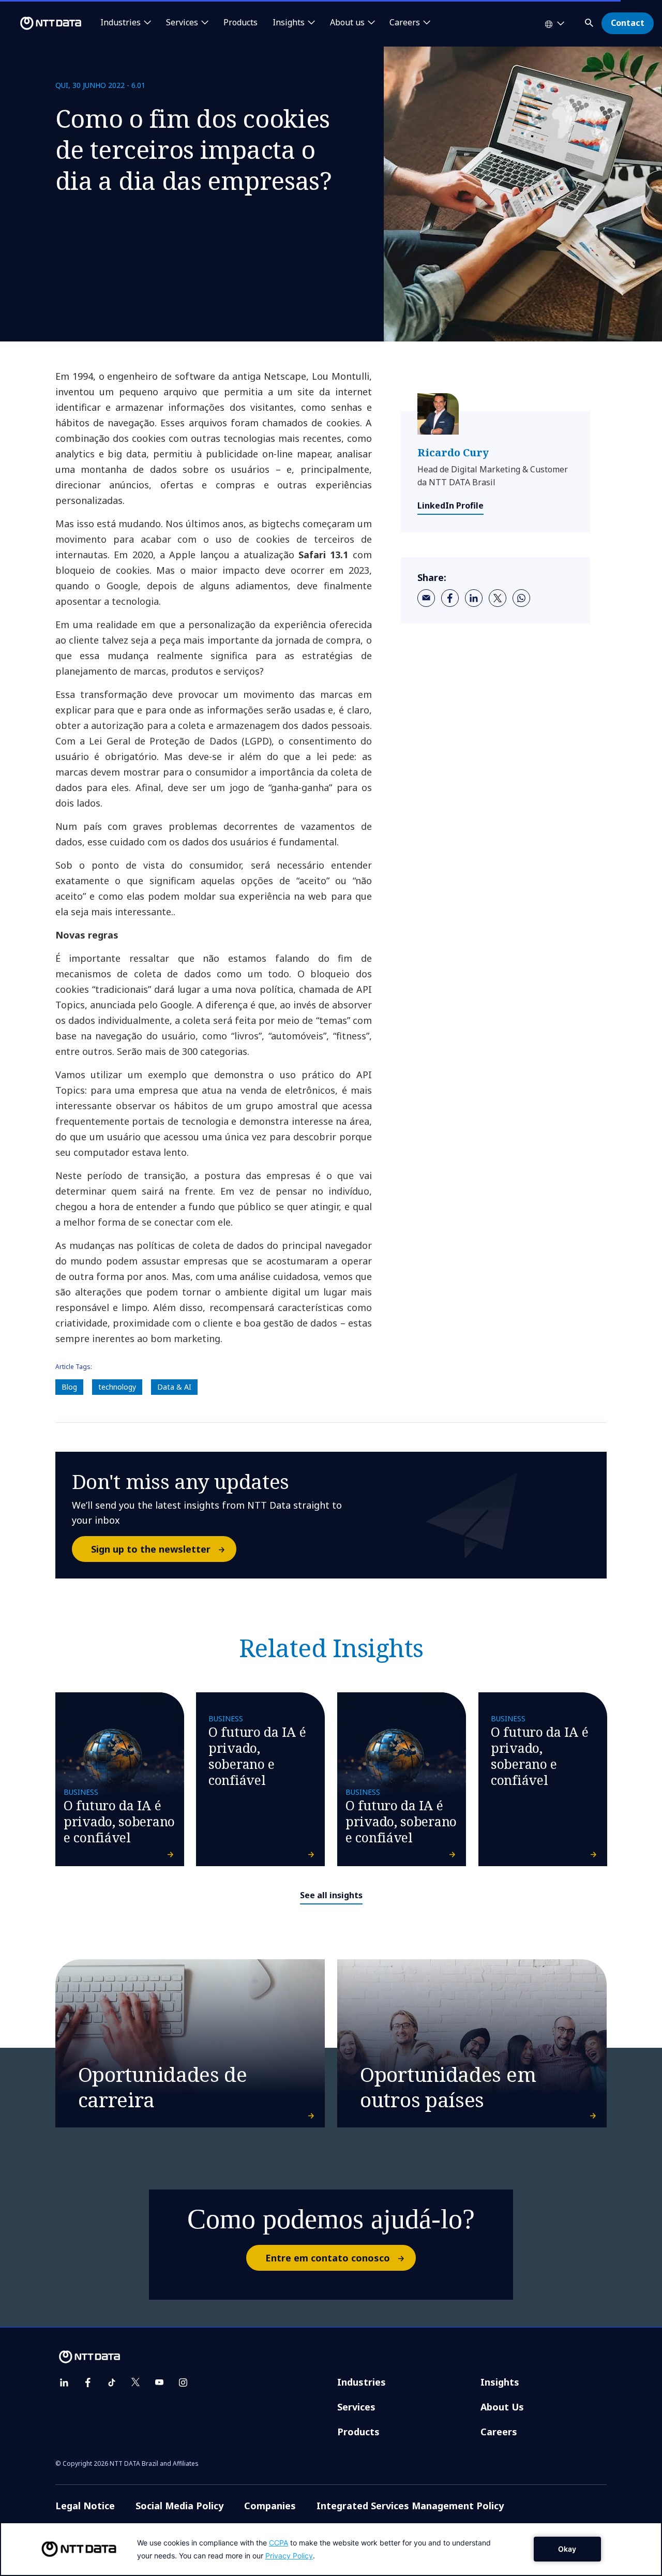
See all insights (331, 1895)
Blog (69, 1387)
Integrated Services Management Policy (410, 2506)
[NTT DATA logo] (42, 23)
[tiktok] (112, 2383)
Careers (499, 2432)
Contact (628, 23)
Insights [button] (289, 23)
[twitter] (498, 598)
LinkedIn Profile (450, 505)
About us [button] (347, 23)
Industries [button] (121, 23)
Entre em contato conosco (328, 2258)
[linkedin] (474, 598)
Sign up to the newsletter (151, 1549)
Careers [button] (405, 23)
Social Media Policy (179, 2506)
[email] (426, 598)
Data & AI (174, 1387)
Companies (270, 2506)
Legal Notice (85, 2506)
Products (240, 23)
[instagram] (183, 2383)
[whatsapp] (521, 598)
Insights (500, 2382)
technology (117, 1387)
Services (356, 2407)
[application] (331, 2549)
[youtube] (159, 2383)
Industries (362, 2382)
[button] (590, 21)
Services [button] (182, 23)
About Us (502, 2407)
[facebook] (450, 598)
